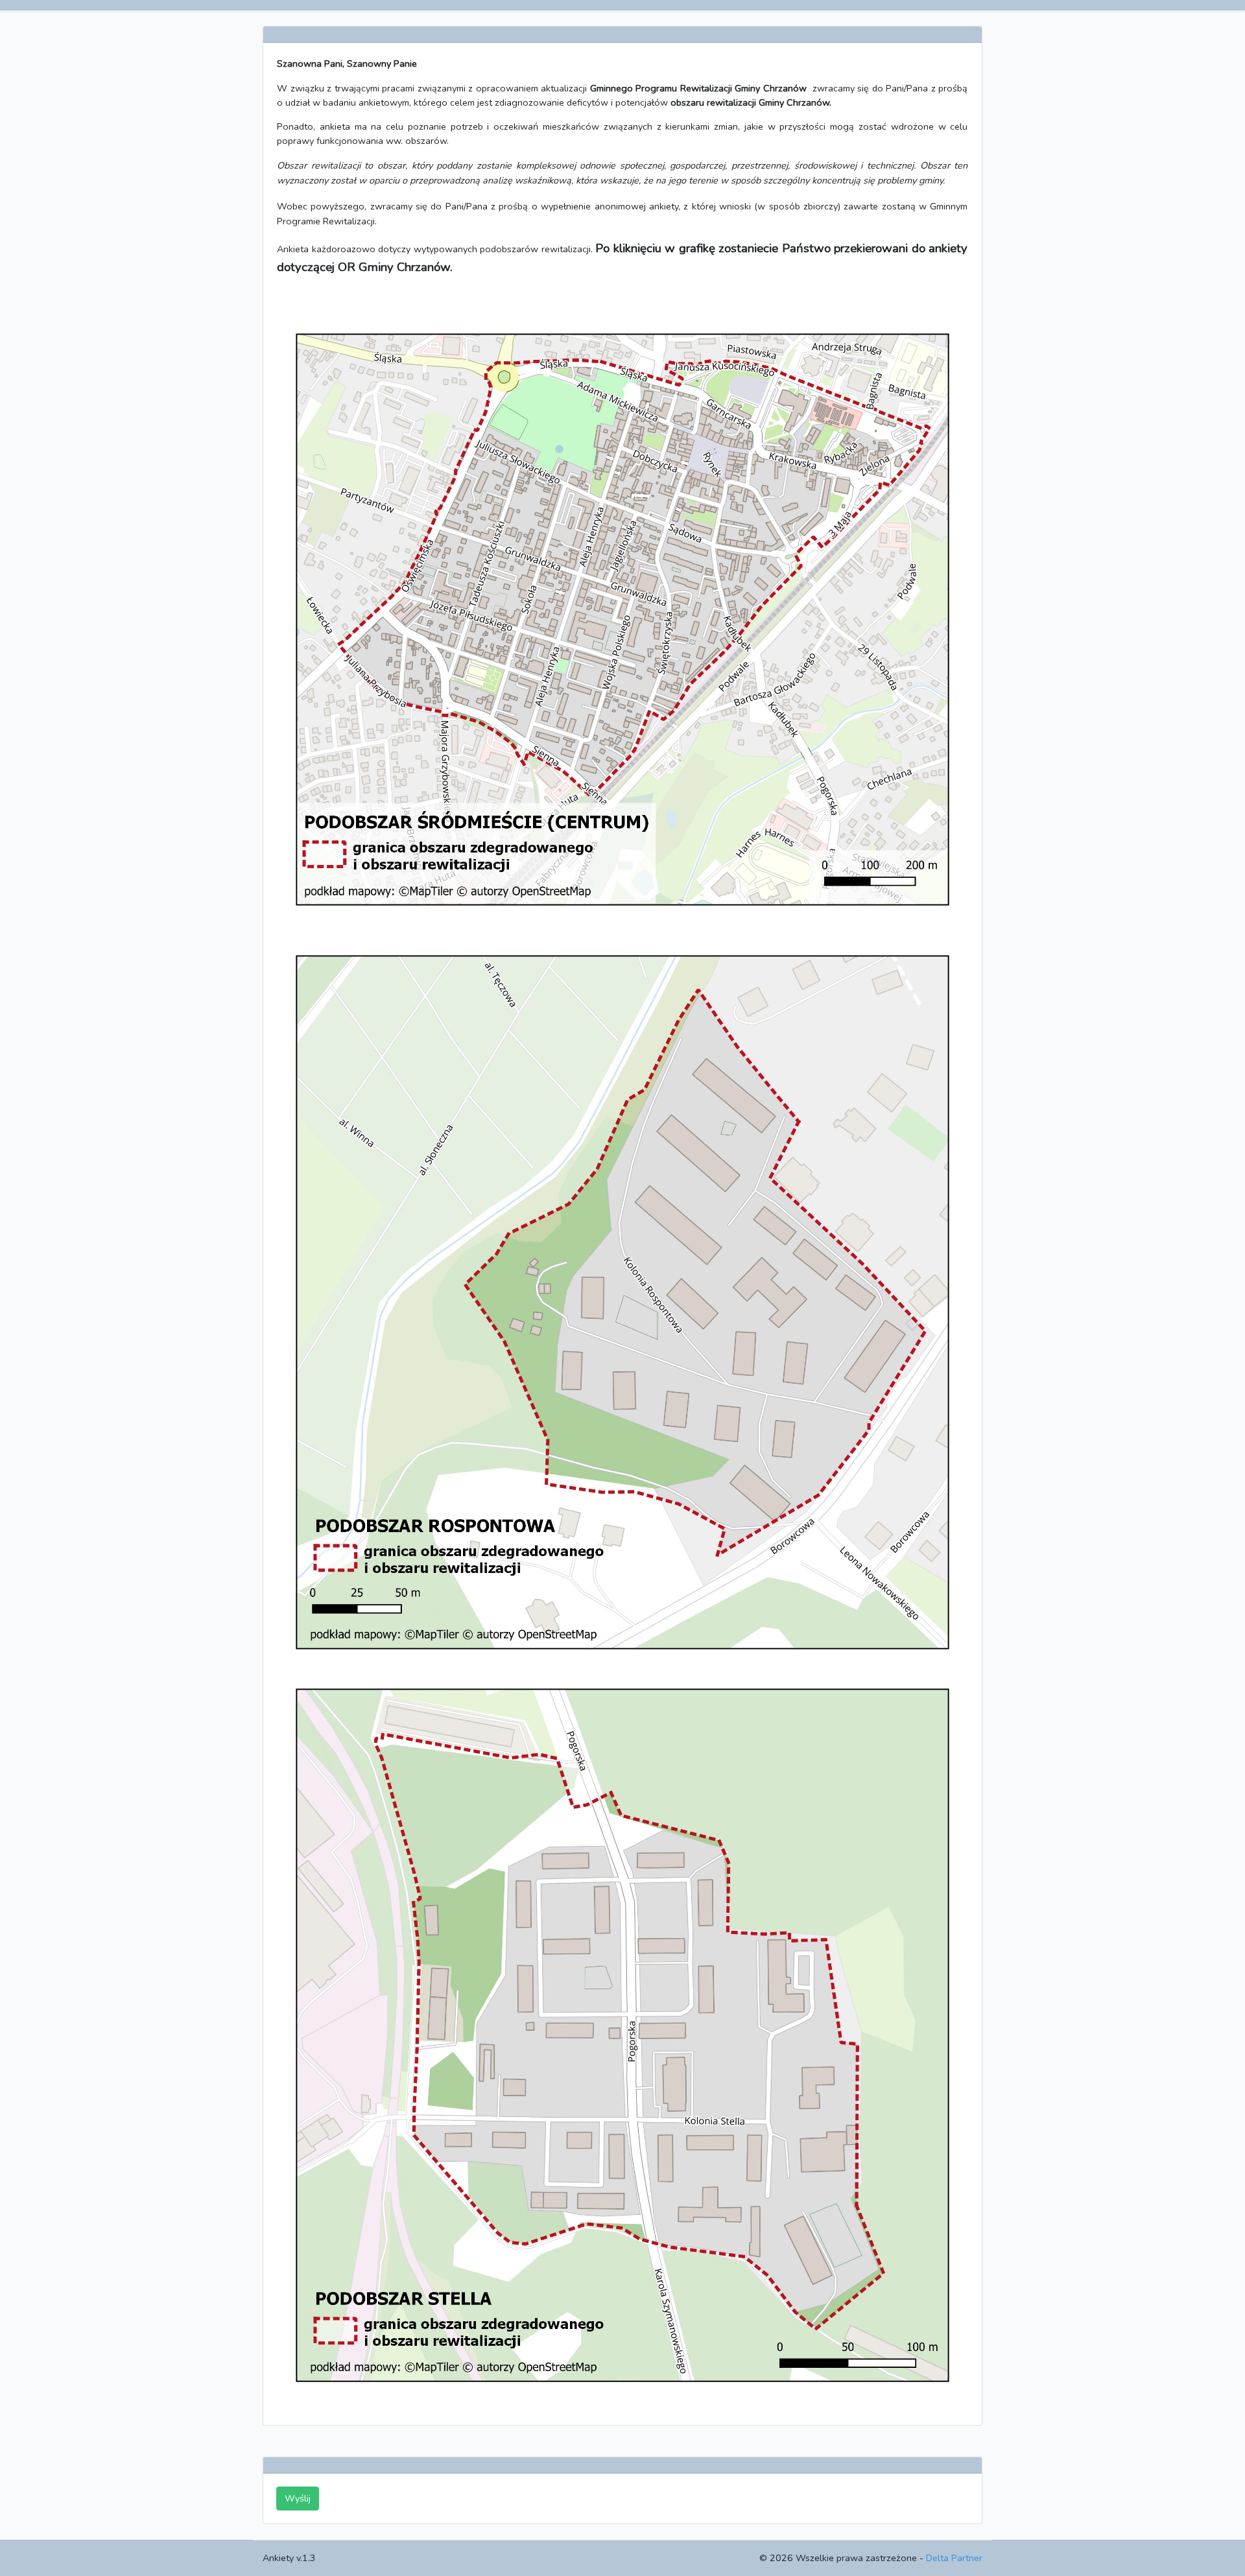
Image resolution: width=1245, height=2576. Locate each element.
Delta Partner (954, 2558)
